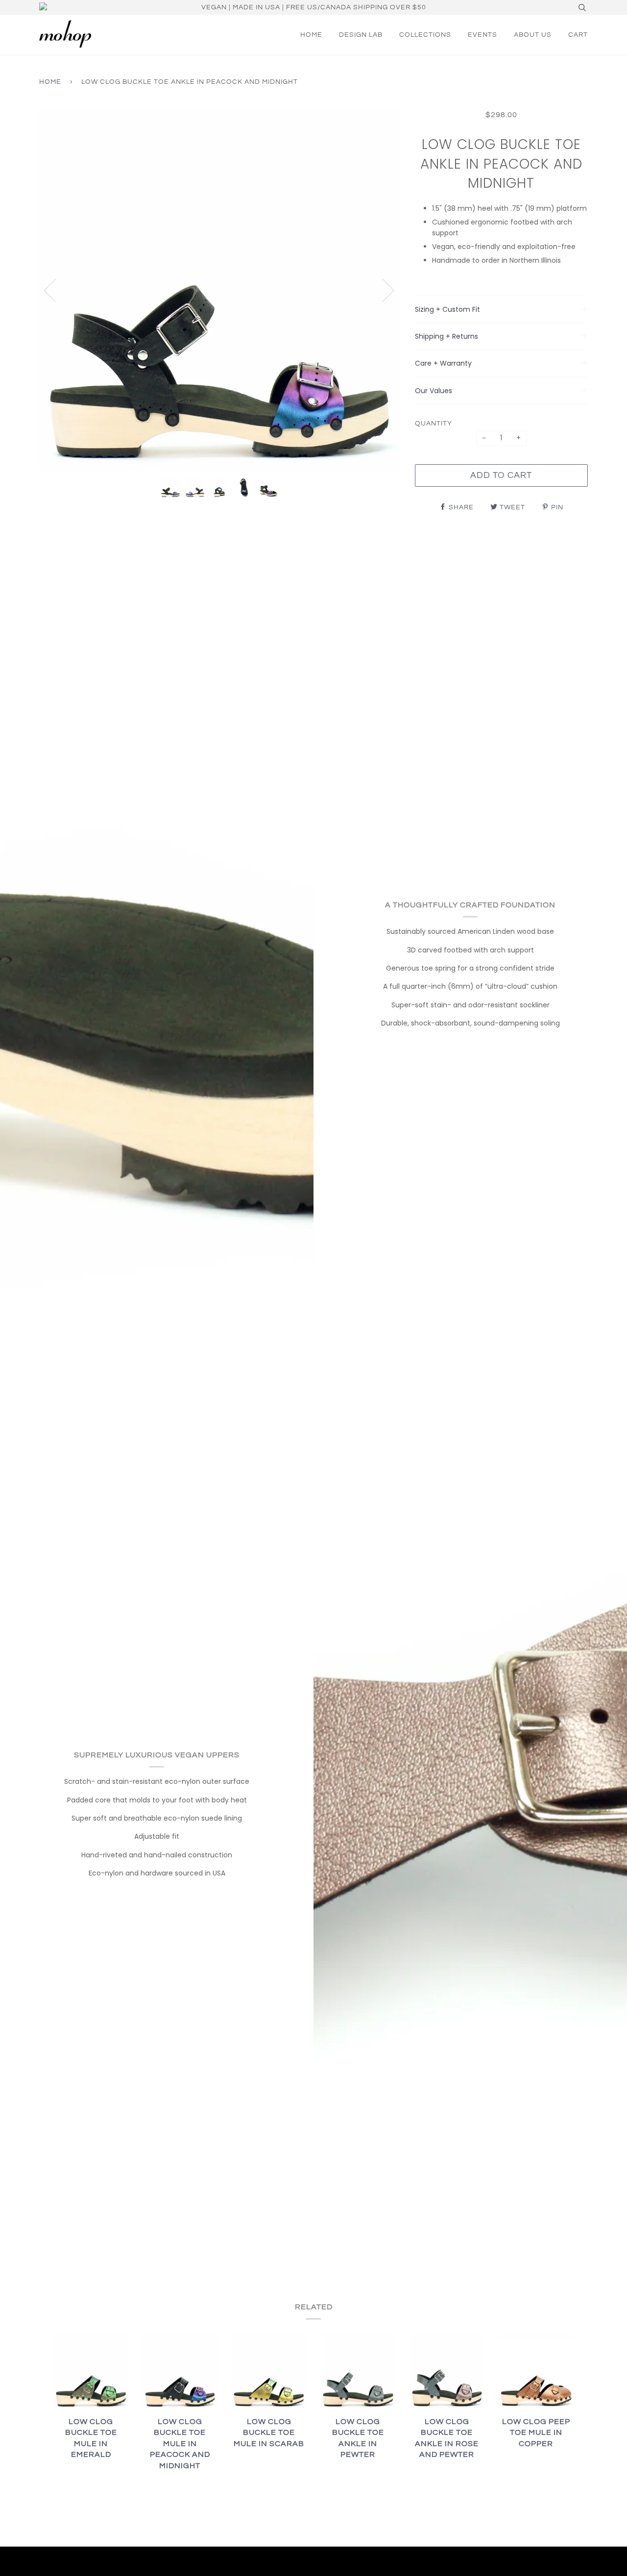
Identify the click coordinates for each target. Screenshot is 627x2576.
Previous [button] (56, 290)
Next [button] (382, 290)
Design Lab (361, 35)
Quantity (434, 424)
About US (533, 35)
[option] (220, 290)
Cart (578, 35)
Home (311, 35)
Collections (425, 35)
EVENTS (482, 35)
